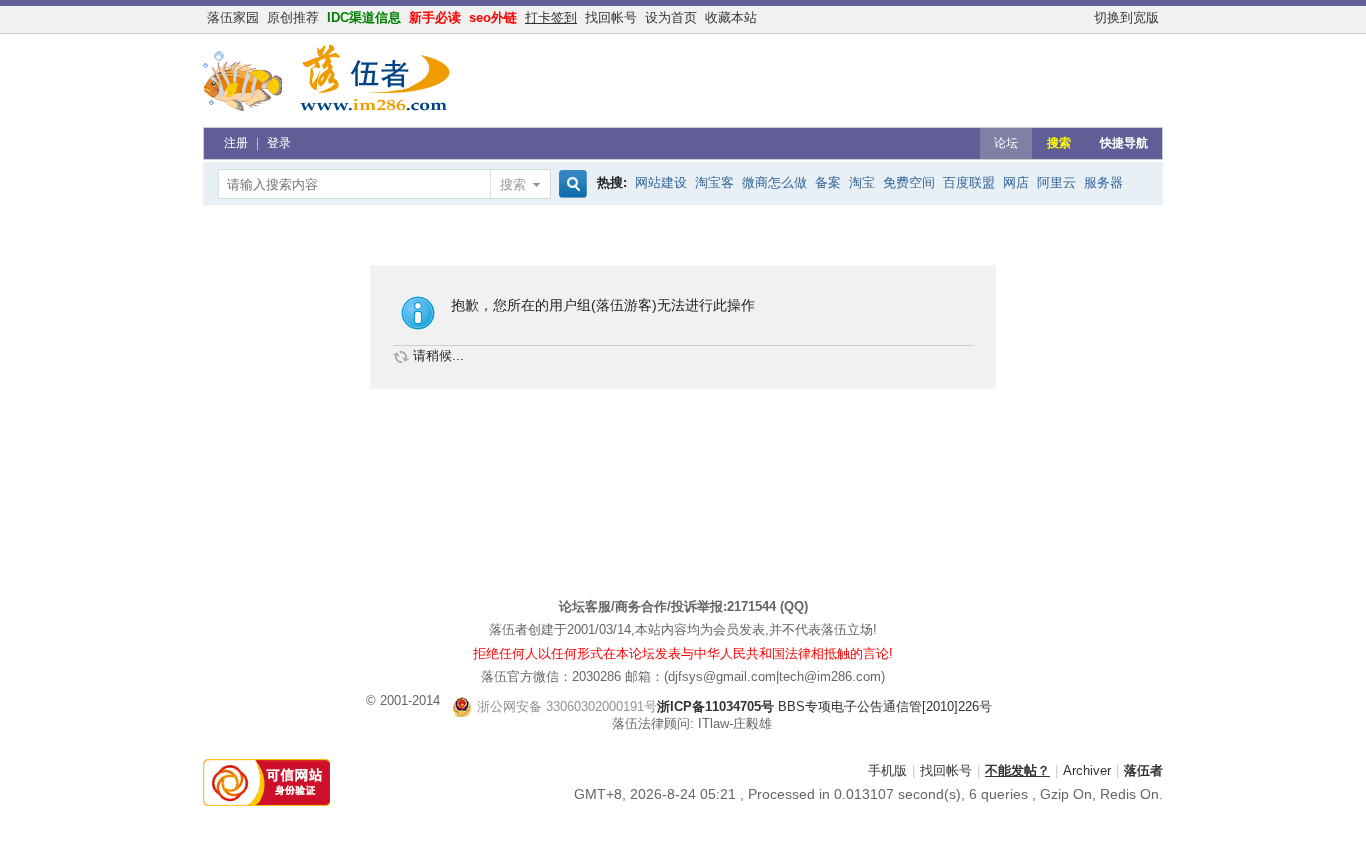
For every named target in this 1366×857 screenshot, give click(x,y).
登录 (279, 143)
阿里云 (1056, 182)
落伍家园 (233, 17)
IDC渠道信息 (364, 17)
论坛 (1006, 143)
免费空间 (909, 182)
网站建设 (661, 182)
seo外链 (493, 17)
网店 (1016, 182)
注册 (236, 143)
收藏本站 (731, 17)
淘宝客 (714, 182)
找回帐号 (611, 17)
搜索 (1059, 143)
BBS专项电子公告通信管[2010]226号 (734, 706)
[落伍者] (328, 114)
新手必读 (435, 17)
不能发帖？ (1017, 770)
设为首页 (671, 17)
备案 (828, 182)
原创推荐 (293, 17)
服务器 (1103, 182)
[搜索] (570, 184)
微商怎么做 (774, 182)
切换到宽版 (1126, 17)
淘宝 (862, 182)
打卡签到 (551, 17)
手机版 (887, 770)
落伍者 (1143, 770)
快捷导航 (1124, 143)
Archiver (1087, 770)
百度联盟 (969, 182)
